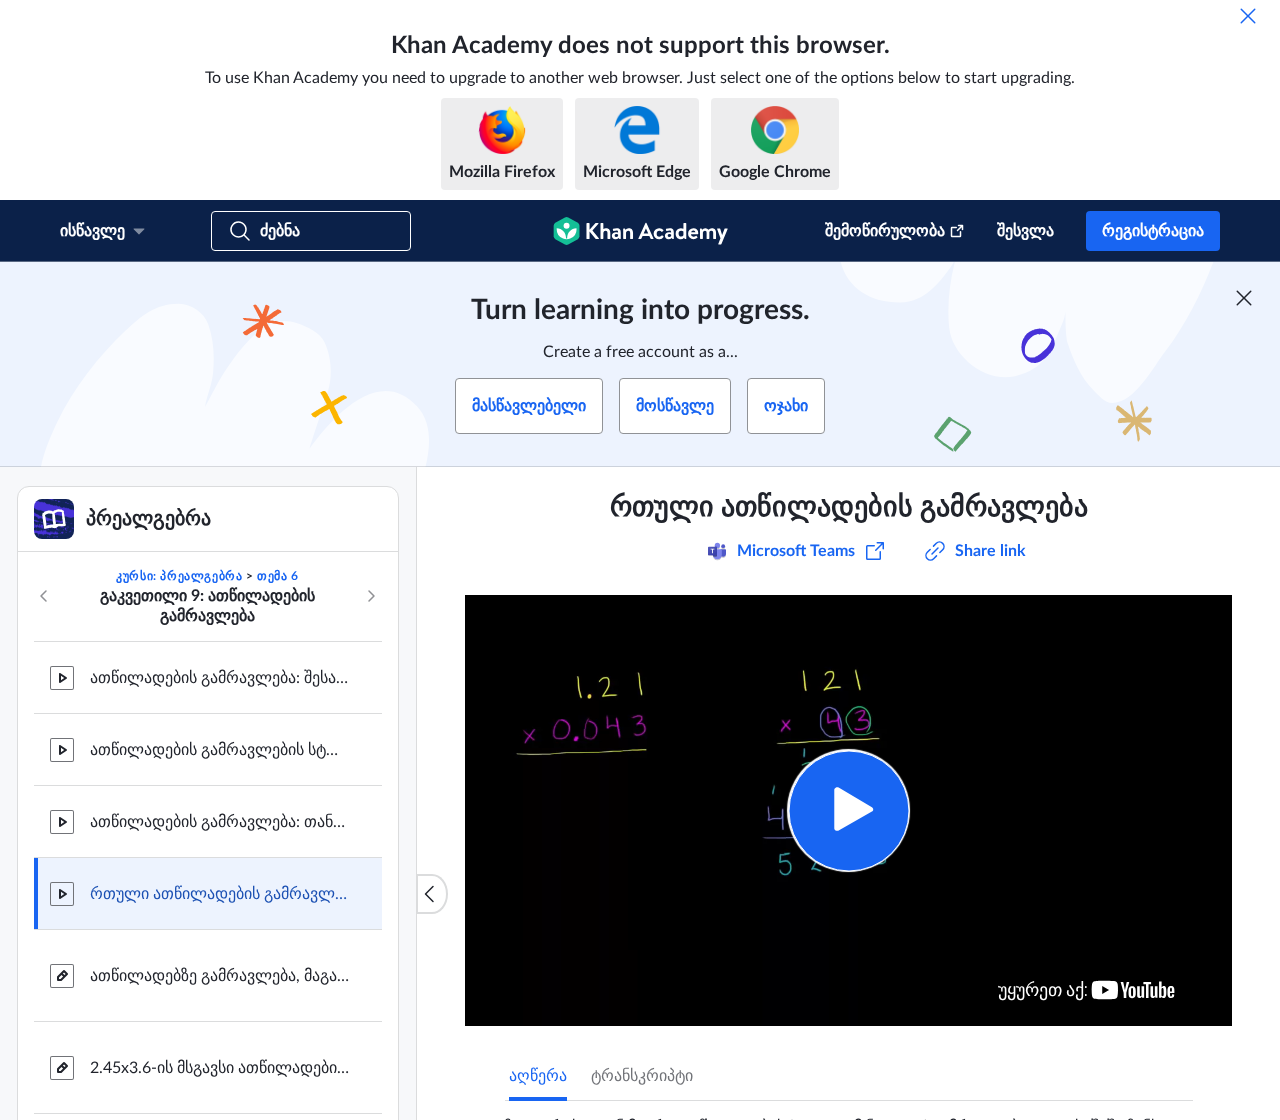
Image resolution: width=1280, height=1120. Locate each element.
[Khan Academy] (640, 231)
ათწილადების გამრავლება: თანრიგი (220, 822)
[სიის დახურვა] (432, 894)
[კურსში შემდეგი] (371, 596)
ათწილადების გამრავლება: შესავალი (220, 678)
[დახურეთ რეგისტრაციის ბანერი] (1244, 298)
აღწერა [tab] (538, 1076)
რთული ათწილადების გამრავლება (220, 894)
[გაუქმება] (1248, 16)
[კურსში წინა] (44, 596)
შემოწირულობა (885, 231)
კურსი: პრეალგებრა (179, 576)
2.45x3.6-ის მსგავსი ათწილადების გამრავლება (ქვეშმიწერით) (220, 1068)
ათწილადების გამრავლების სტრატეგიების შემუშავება (220, 750)
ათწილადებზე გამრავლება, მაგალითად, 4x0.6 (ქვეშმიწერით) (220, 976)
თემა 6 (278, 576)
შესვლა (1025, 231)
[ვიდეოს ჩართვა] (848, 810)
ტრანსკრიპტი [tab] (642, 1076)
